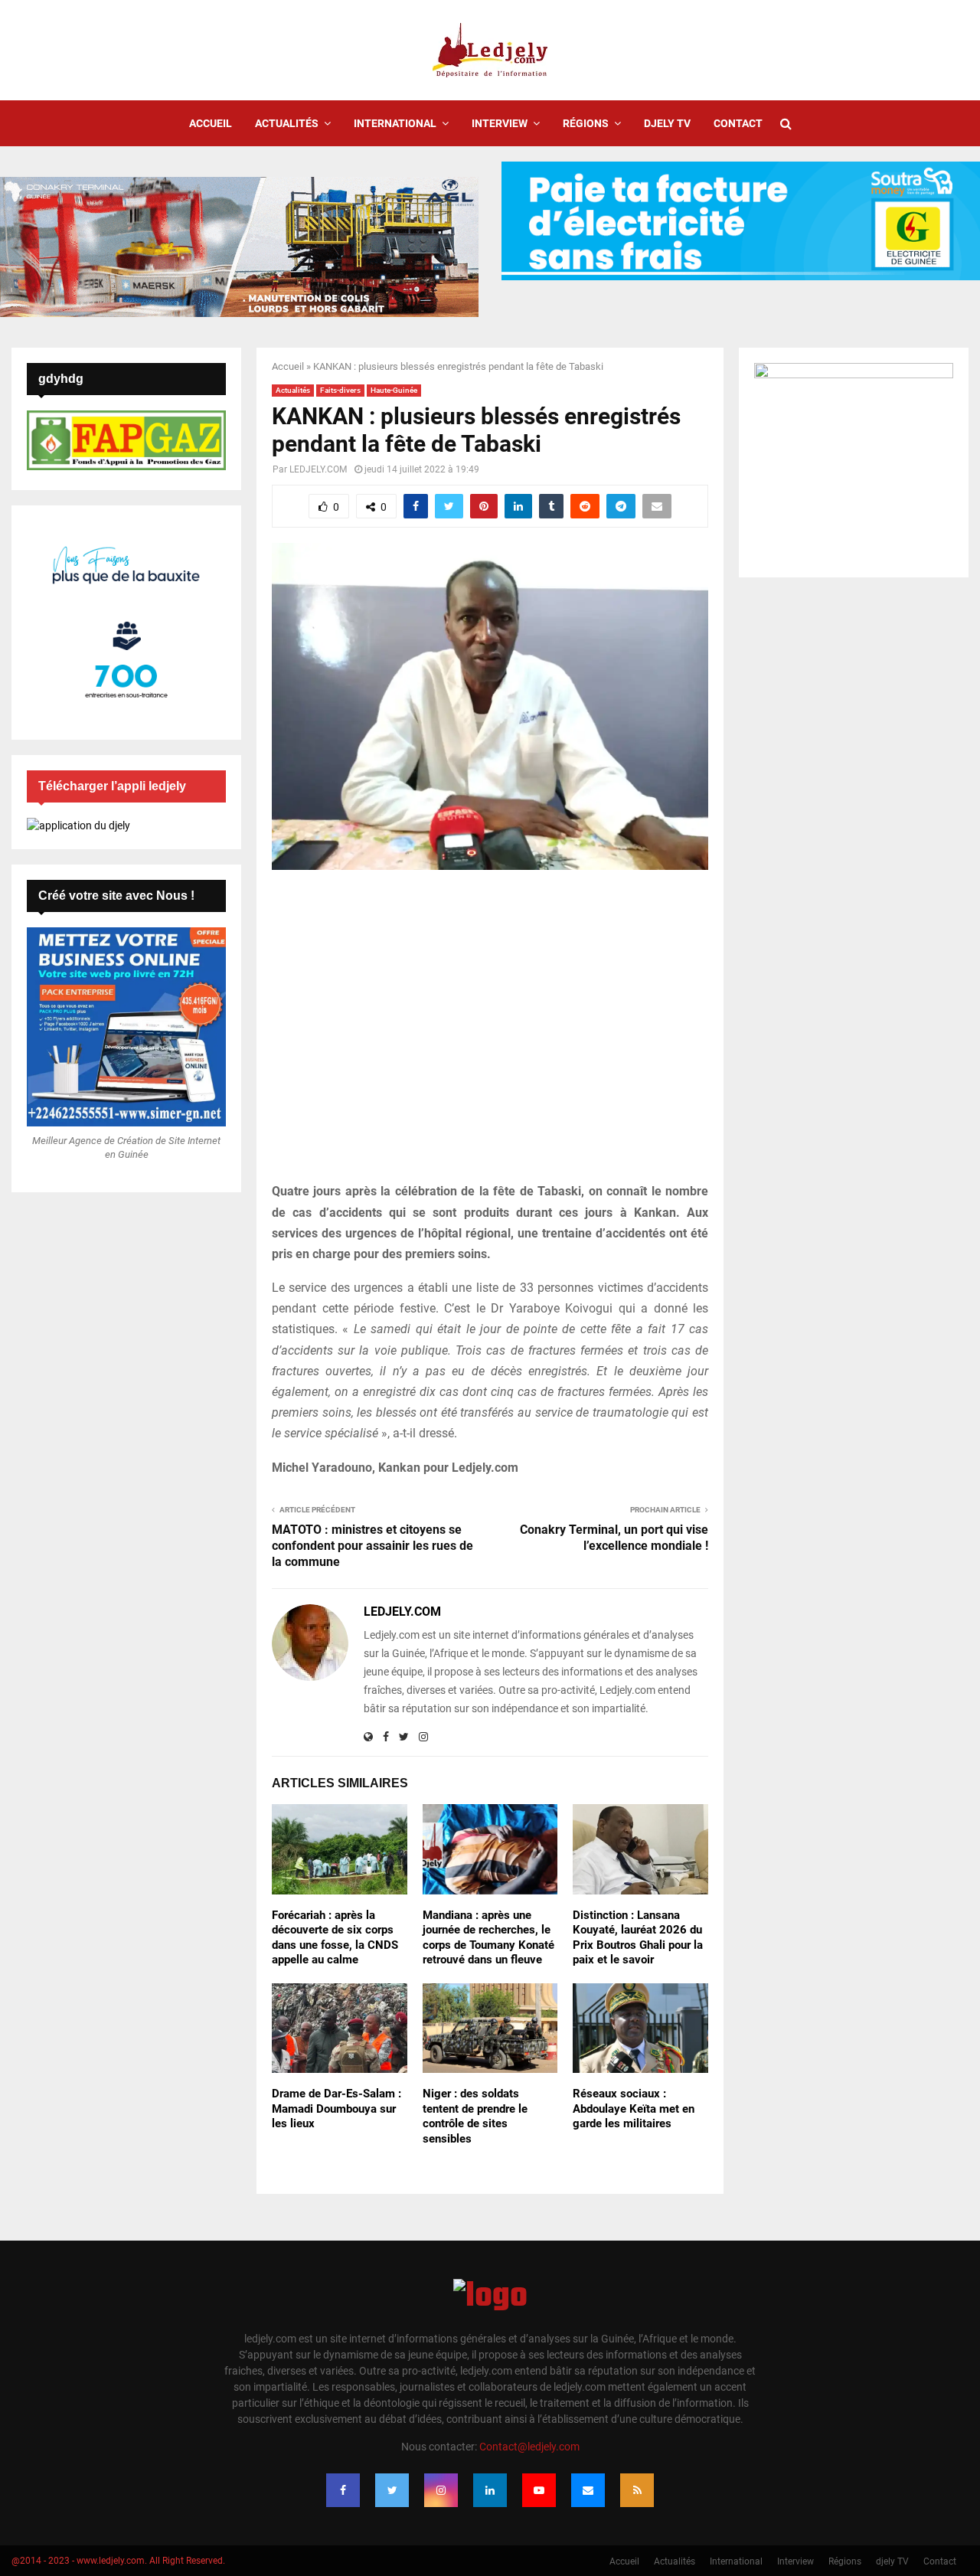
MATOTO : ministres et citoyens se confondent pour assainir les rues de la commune (372, 1546)
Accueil (211, 123)
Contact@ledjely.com (529, 2447)
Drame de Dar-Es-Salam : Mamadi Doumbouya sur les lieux (336, 2109)
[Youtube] (539, 2490)
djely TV (667, 123)
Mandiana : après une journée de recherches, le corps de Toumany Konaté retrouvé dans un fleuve (488, 1938)
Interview (500, 123)
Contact (738, 123)
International (395, 123)
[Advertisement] (490, 1035)
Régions (586, 123)
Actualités (287, 123)
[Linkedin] (490, 2490)
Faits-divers (340, 390)
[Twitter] (392, 2490)
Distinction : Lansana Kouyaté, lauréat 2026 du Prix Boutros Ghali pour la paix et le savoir (638, 1938)
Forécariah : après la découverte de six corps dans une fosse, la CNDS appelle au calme (335, 1938)
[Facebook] (343, 2490)
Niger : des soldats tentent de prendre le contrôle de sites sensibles (475, 2116)
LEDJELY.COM (318, 469)
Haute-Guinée (394, 390)
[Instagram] (441, 2490)
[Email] (588, 2490)
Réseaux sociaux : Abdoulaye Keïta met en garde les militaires (634, 2109)
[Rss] (637, 2490)
